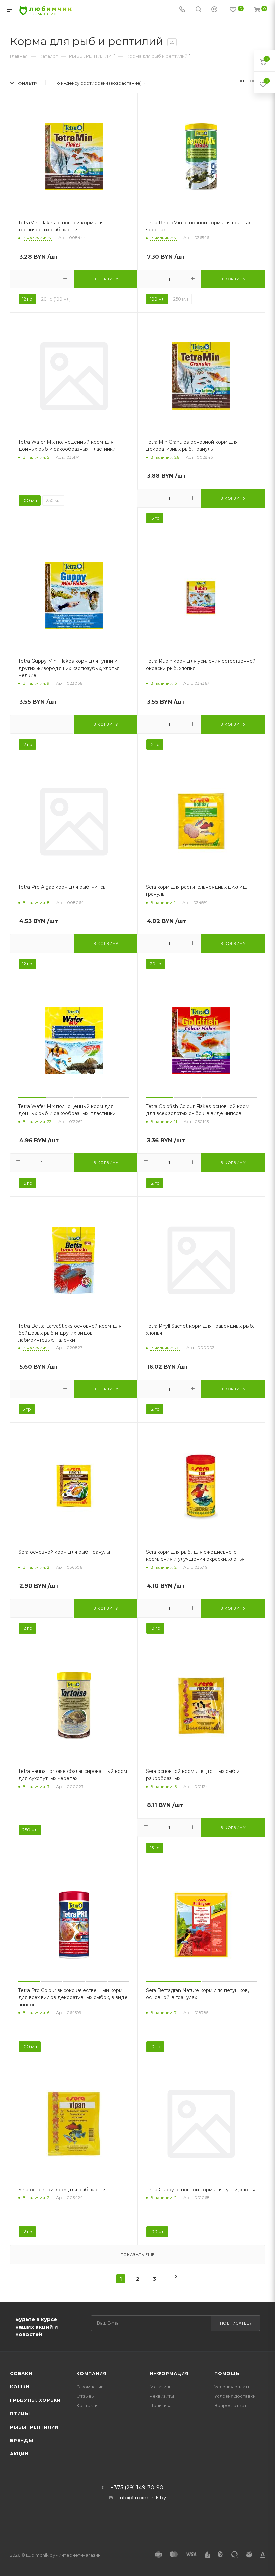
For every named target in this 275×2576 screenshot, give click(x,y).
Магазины (161, 2387)
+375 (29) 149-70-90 (137, 2488)
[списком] (252, 81)
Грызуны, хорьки (35, 2400)
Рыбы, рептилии (34, 2427)
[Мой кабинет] (214, 10)
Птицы (20, 2413)
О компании (90, 2387)
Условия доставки (235, 2396)
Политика (161, 2405)
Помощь (227, 2373)
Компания (91, 2373)
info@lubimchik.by (142, 2498)
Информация (169, 2373)
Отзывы (86, 2396)
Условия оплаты (233, 2387)
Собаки (21, 2373)
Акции (19, 2454)
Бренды (22, 2440)
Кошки (20, 2387)
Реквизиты (162, 2396)
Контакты (87, 2405)
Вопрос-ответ (231, 2405)
